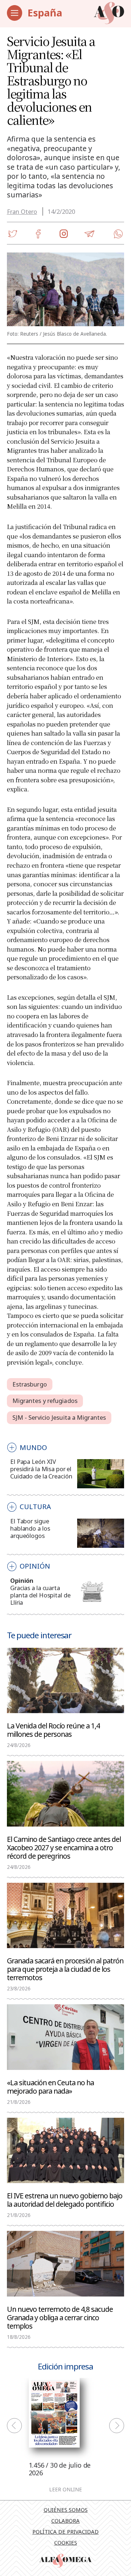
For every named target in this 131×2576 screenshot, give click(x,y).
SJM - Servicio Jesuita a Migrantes (59, 1417)
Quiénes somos (66, 2510)
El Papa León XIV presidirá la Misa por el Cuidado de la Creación (41, 1469)
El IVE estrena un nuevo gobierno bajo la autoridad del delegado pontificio (65, 2199)
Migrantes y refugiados (45, 1401)
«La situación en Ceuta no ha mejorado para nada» (50, 2086)
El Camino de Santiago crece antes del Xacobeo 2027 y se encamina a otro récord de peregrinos (64, 1847)
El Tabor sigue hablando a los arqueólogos (30, 1528)
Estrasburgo (30, 1384)
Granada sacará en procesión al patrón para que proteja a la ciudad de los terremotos (65, 1969)
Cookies (66, 2542)
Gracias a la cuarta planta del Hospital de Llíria (40, 1595)
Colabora (65, 2521)
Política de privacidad (65, 2531)
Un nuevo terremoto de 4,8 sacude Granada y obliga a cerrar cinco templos (60, 2317)
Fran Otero (22, 211)
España (45, 13)
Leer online (65, 2490)
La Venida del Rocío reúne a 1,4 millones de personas (53, 1729)
